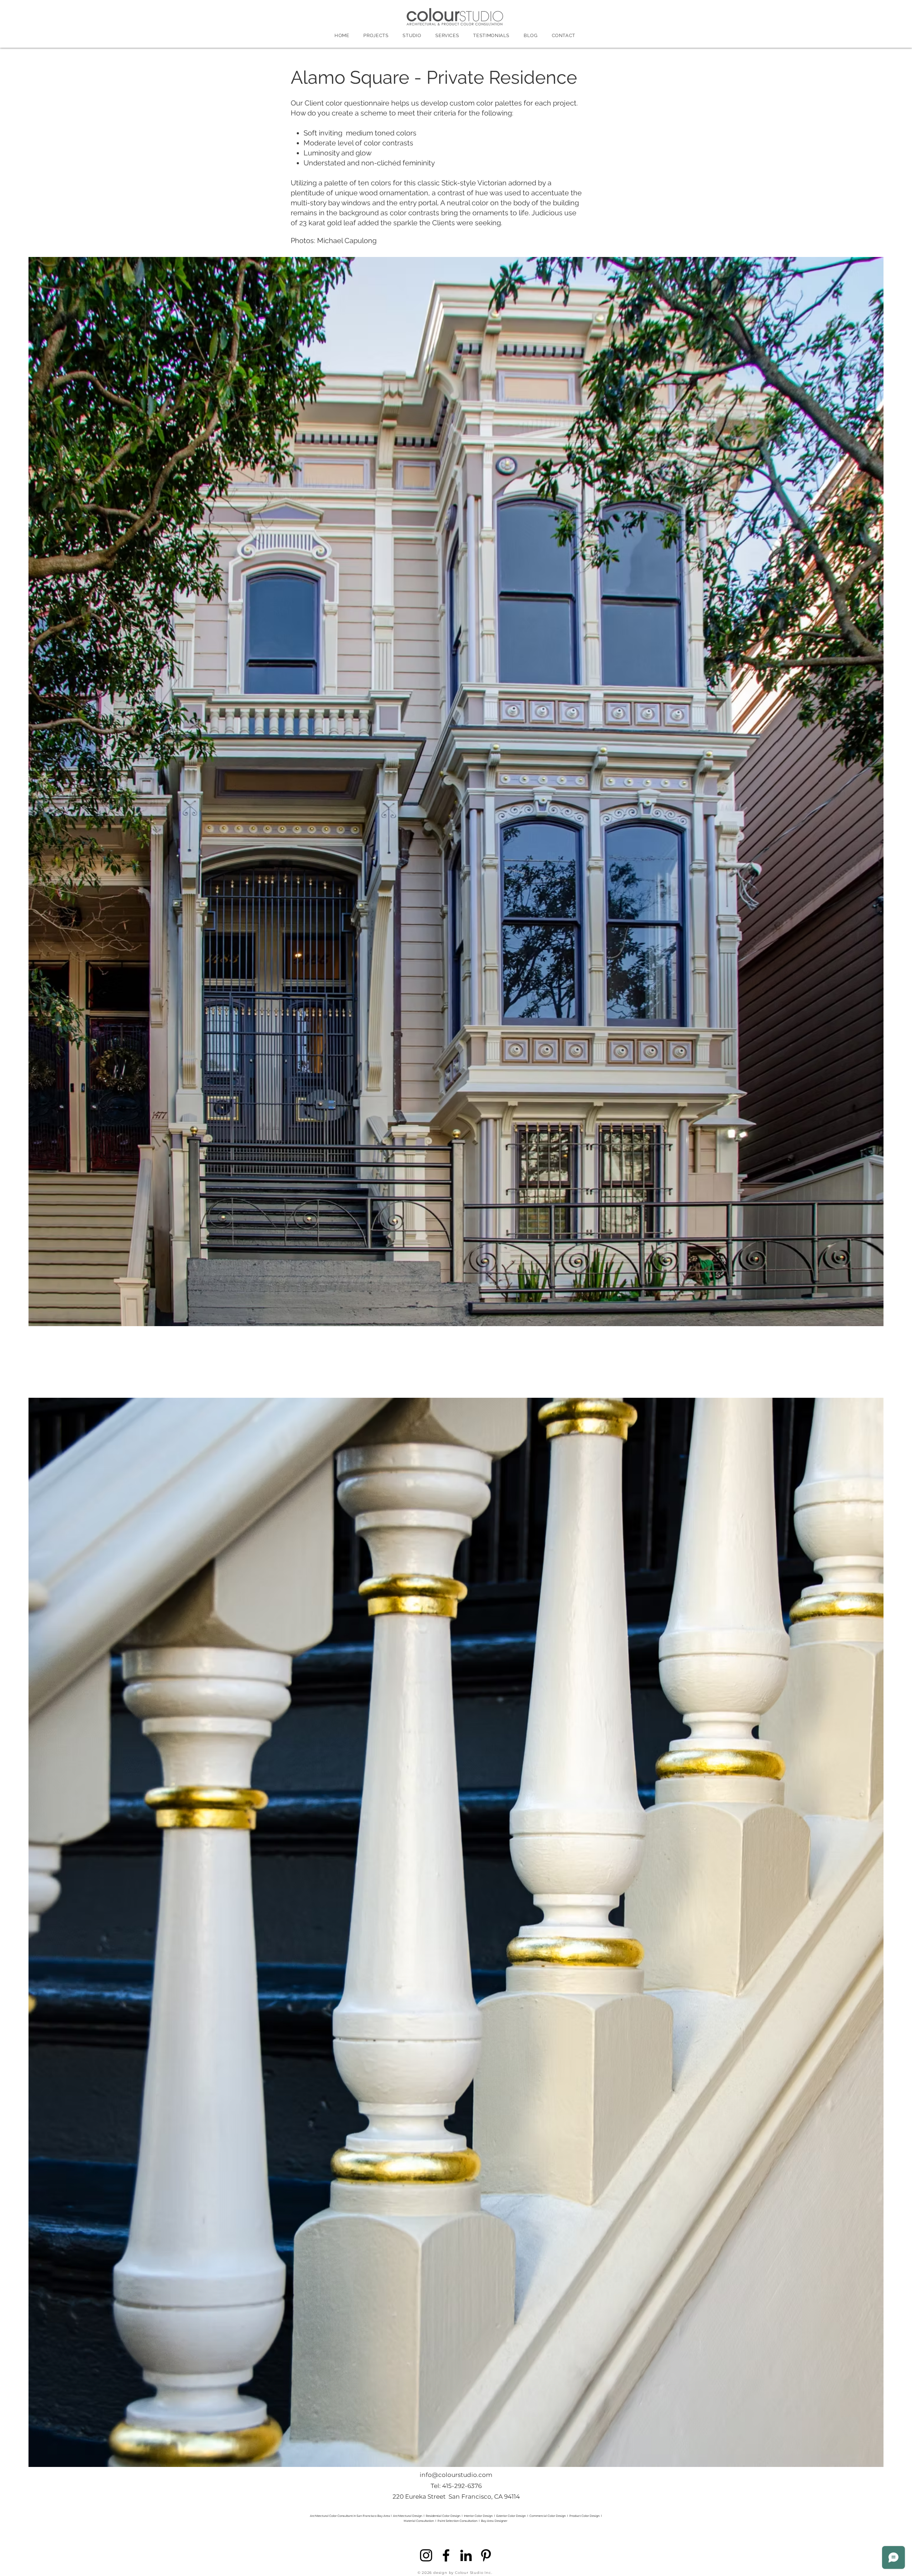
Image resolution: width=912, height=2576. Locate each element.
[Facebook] (446, 2555)
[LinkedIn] (466, 2555)
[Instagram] (426, 2555)
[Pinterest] (486, 2555)
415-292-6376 (462, 2486)
